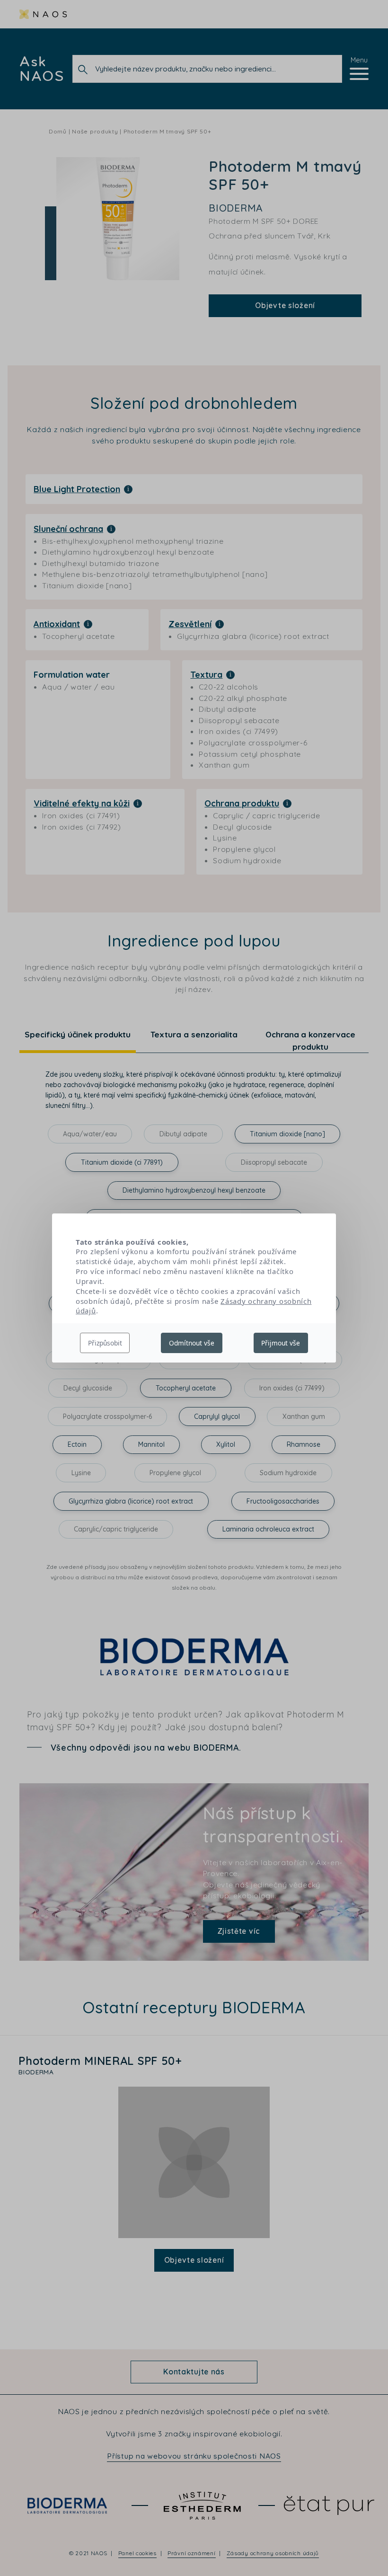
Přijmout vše (281, 1343)
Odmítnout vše (192, 1343)
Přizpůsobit (105, 1343)
